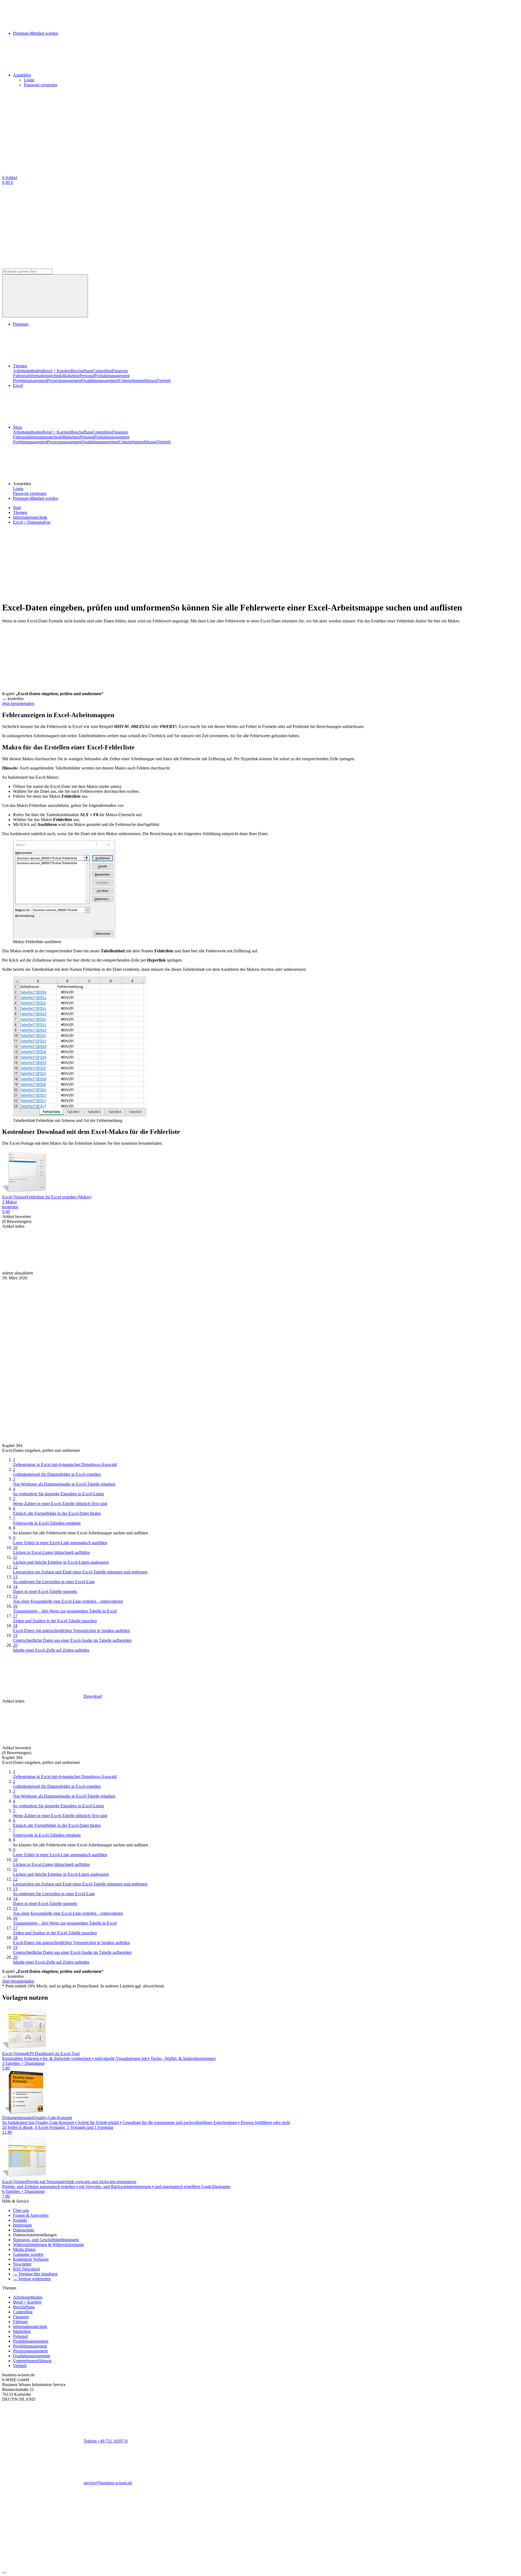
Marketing (71, 376)
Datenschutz (24, 2230)
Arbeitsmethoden (28, 371)
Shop (18, 427)
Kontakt (20, 2220)
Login (29, 80)
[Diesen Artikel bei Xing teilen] (287, 1268)
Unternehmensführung (138, 381)
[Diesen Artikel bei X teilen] (124, 1268)
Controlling (102, 371)
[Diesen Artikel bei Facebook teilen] (43, 1268)
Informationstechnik (45, 376)
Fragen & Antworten (31, 2215)
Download (93, 1696)
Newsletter (22, 2264)
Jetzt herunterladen (18, 703)
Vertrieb (164, 381)
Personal (87, 376)
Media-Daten (24, 2249)
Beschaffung (82, 371)
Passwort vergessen (41, 85)
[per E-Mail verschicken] (368, 1268)
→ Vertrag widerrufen (32, 2279)
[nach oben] (4, 2573)
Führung (20, 376)
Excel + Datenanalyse (32, 522)
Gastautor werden (28, 2254)
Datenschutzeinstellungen (35, 2235)
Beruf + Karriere (57, 371)
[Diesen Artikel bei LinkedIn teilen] (206, 1268)
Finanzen (120, 371)
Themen (20, 366)
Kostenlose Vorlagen (31, 2259)
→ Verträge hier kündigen (35, 2274)
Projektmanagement (30, 381)
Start (17, 508)
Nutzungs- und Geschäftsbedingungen (46, 2240)
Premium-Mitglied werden (36, 498)
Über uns (21, 2210)
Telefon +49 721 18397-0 (106, 2441)
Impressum (22, 2225)
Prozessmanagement (64, 381)
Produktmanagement (112, 376)
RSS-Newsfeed (26, 2269)
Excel (18, 385)
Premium (21, 324)
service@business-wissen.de (108, 2483)
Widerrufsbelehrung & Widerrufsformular (48, 2245)
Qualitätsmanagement (100, 381)
